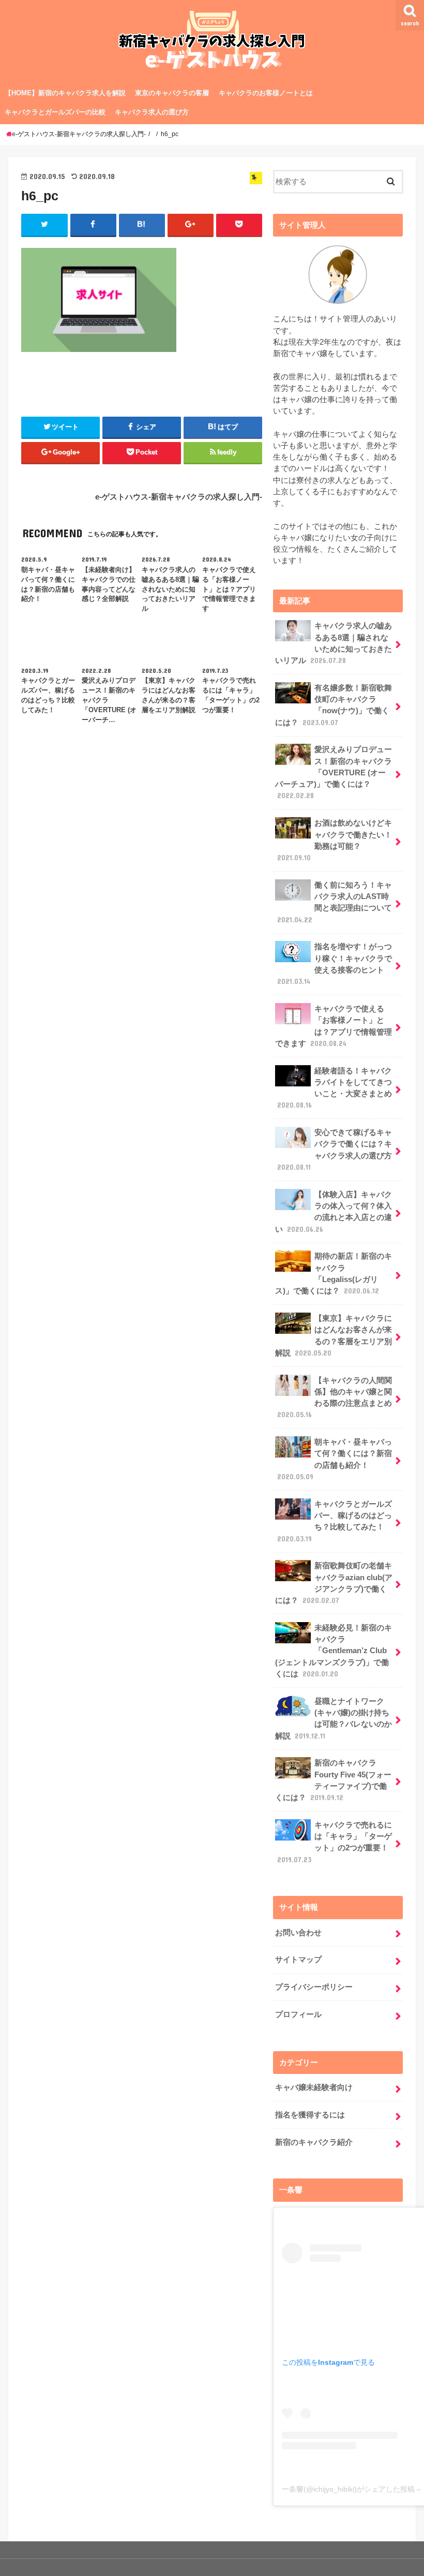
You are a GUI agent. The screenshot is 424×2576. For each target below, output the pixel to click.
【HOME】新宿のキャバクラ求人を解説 (65, 93)
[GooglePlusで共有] (191, 225)
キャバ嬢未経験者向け (314, 2087)
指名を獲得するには (310, 2115)
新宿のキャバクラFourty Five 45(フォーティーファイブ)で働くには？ (333, 1780)
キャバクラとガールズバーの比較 (55, 112)
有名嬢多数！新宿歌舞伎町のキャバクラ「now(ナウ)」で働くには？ (334, 705)
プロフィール (298, 2014)
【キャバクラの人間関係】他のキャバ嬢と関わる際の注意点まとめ (335, 1398)
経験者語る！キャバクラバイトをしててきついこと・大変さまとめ (335, 1088)
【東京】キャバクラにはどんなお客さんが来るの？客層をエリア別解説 (334, 1336)
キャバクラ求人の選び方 (152, 112)
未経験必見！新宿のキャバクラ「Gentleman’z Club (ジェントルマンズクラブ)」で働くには (334, 1651)
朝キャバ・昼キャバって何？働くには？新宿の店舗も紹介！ (335, 1459)
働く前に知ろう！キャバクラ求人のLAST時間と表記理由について (335, 902)
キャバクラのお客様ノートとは (266, 93)
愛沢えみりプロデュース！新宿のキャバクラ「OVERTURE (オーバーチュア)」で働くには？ (334, 772)
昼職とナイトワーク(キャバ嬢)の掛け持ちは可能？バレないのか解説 (334, 1719)
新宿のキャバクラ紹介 (314, 2142)
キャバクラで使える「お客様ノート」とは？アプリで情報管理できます (334, 1026)
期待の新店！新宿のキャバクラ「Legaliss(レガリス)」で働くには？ (334, 1274)
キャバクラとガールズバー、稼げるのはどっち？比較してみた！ (335, 1521)
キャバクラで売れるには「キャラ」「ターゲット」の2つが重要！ (335, 1842)
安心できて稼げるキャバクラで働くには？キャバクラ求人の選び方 (335, 1150)
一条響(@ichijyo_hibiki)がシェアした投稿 (348, 2489)
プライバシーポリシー (314, 1987)
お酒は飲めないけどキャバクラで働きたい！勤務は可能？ (335, 840)
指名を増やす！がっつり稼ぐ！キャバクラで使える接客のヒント (335, 964)
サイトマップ (298, 1960)
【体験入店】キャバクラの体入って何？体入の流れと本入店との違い (334, 1212)
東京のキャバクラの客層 (172, 93)
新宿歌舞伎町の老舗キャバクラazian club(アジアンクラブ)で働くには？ (334, 1583)
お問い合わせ (298, 1933)
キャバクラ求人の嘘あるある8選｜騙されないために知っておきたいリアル (334, 643)
